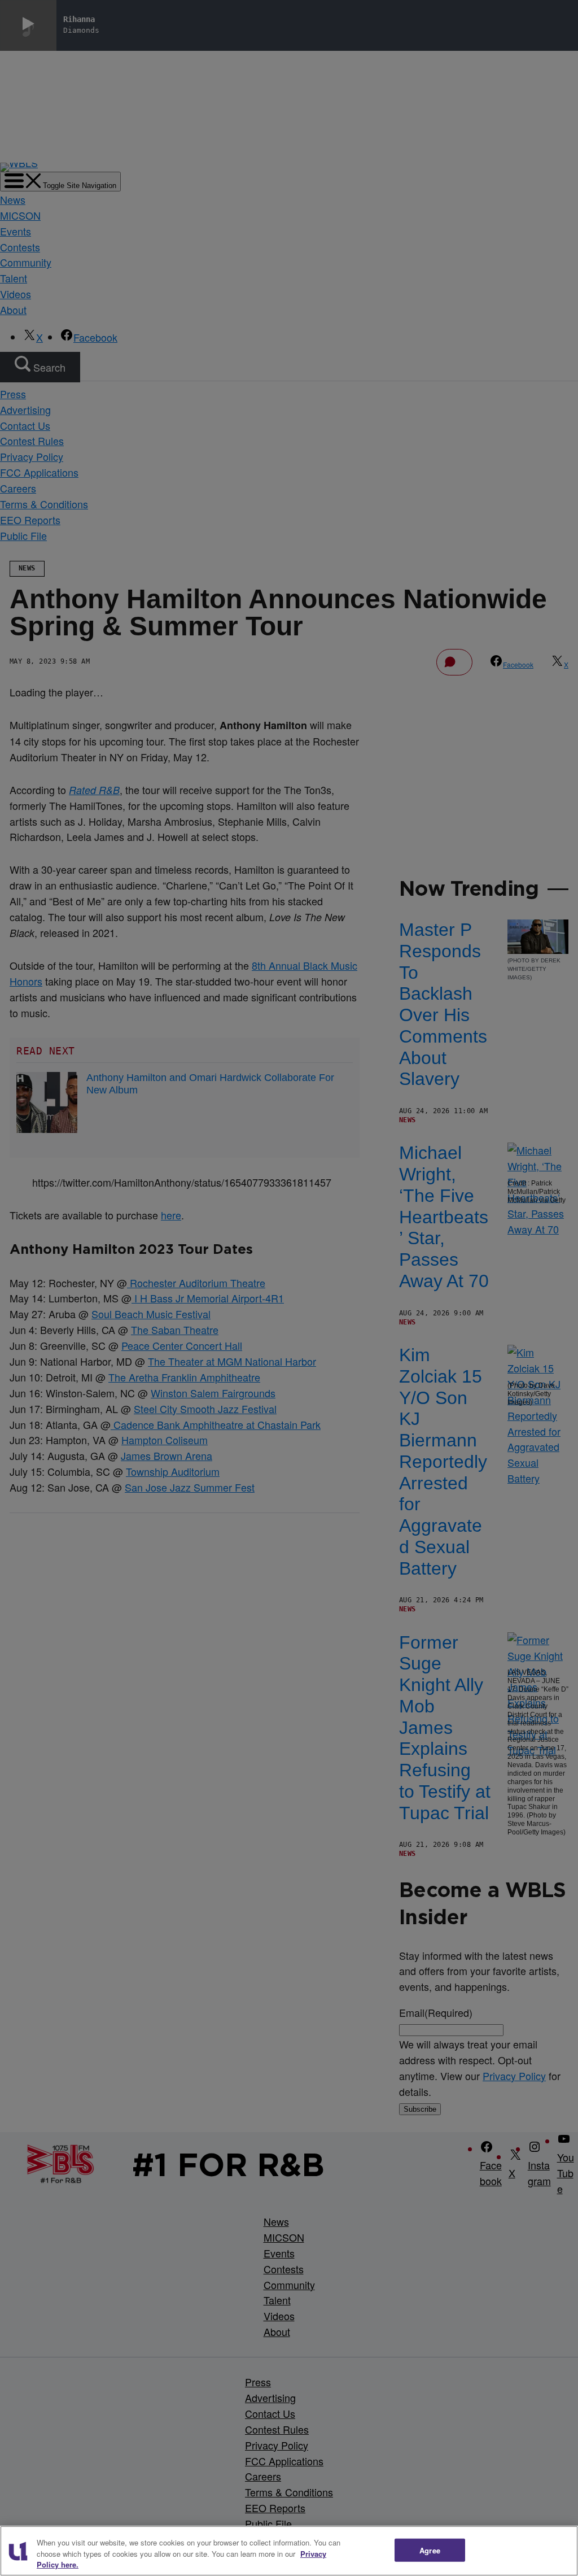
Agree (430, 2550)
